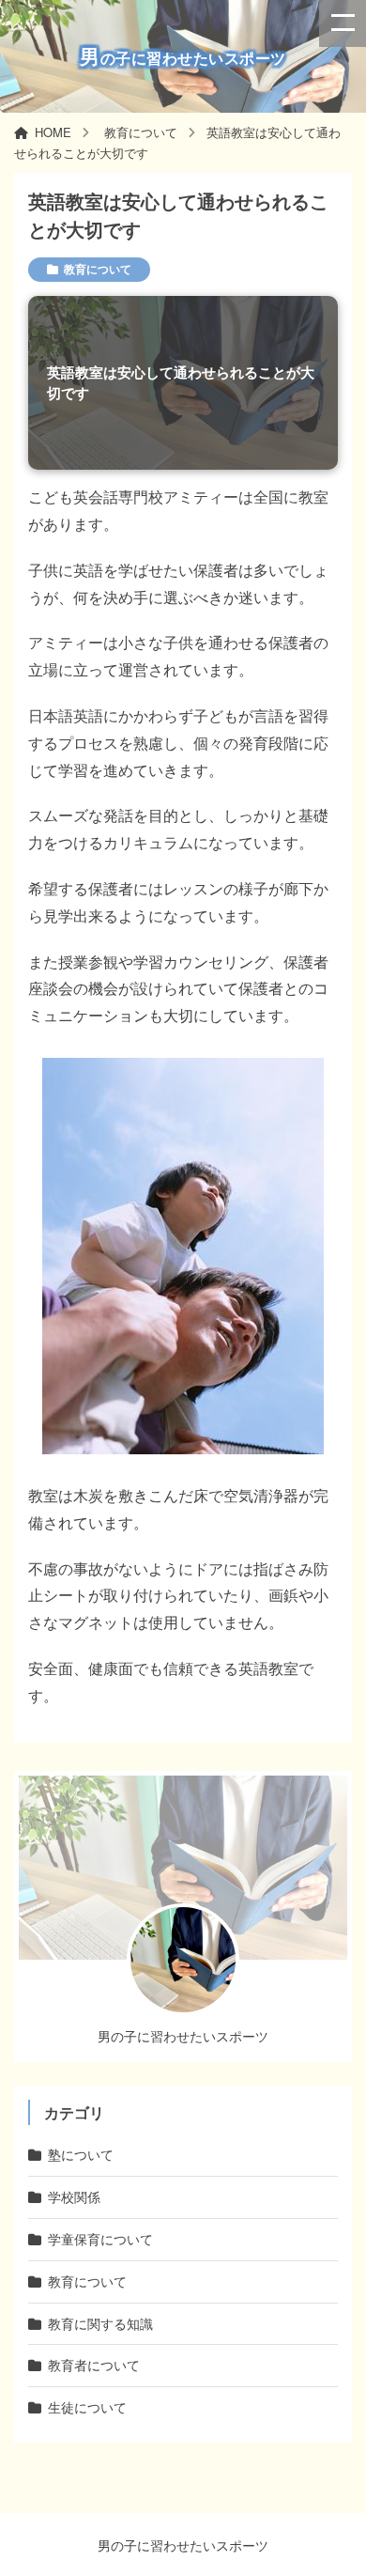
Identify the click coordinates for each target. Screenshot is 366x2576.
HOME (53, 132)
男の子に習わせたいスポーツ (183, 2545)
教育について (141, 132)
